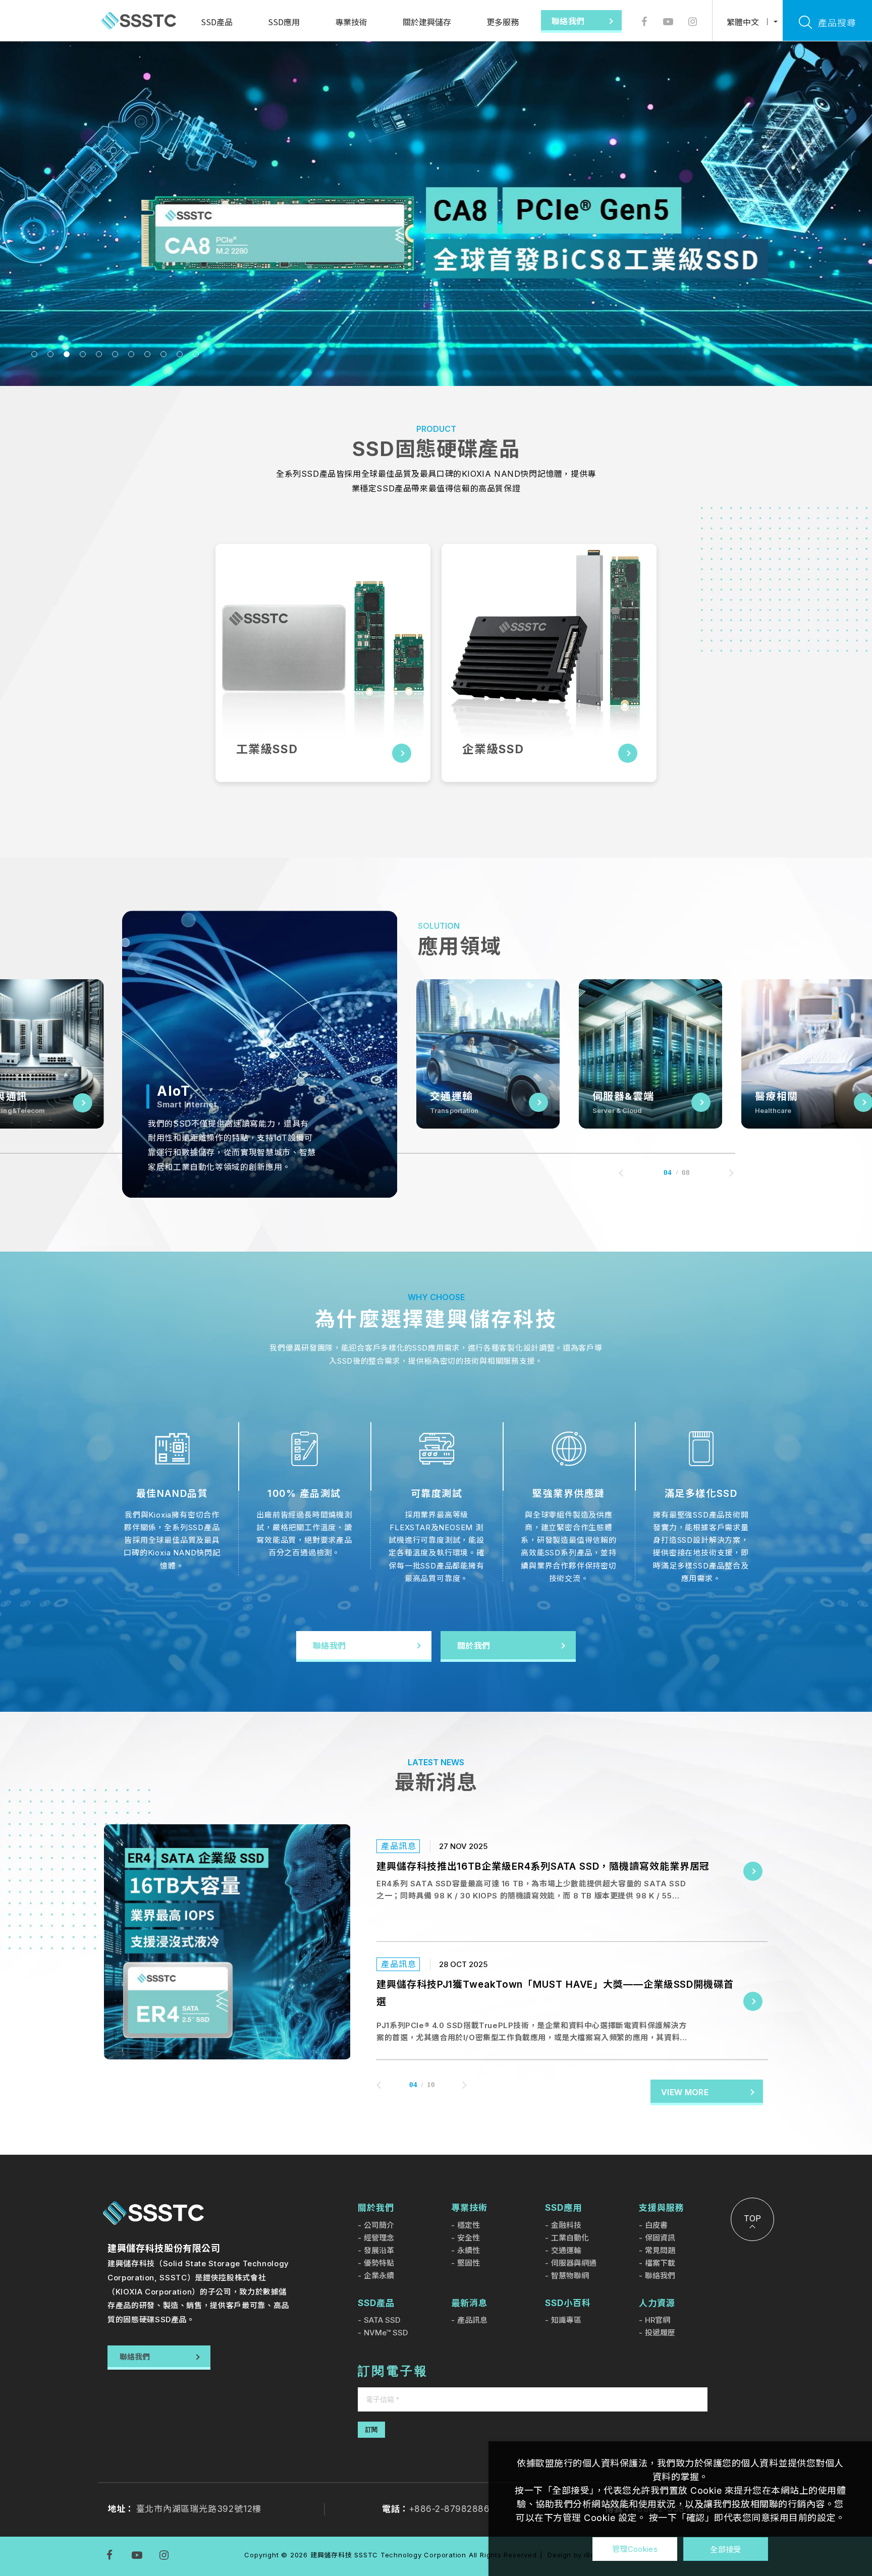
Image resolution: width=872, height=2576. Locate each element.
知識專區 (566, 2320)
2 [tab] (50, 354)
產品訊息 (472, 2320)
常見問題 (660, 2250)
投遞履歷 (660, 2333)
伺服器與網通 (574, 2263)
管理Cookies (635, 2549)
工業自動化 (570, 2238)
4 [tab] (83, 354)
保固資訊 (660, 2238)
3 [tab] (67, 354)
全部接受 (725, 2549)
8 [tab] (147, 354)
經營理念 (379, 2238)
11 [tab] (196, 354)
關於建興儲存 (427, 22)
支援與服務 (662, 2208)
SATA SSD (382, 2320)
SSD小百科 (568, 2303)
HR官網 (658, 2320)
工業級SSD (267, 749)
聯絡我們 (660, 2276)
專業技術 (351, 22)
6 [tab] (115, 354)
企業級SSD (493, 749)
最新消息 (469, 2303)
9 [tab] (163, 354)
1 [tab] (34, 354)
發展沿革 (379, 2250)
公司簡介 (379, 2225)
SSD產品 (217, 22)
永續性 (469, 2250)
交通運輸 (566, 2250)
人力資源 (657, 2303)
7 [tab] (131, 354)
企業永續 (379, 2276)
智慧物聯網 (570, 2276)
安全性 (469, 2238)
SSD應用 (284, 22)
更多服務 (503, 22)
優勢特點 (379, 2263)
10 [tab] (180, 354)
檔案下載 (660, 2263)
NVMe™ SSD (386, 2333)
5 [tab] (99, 354)
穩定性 (469, 2225)
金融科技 (566, 2225)
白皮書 (656, 2225)
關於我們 (376, 2208)
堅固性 (469, 2263)
